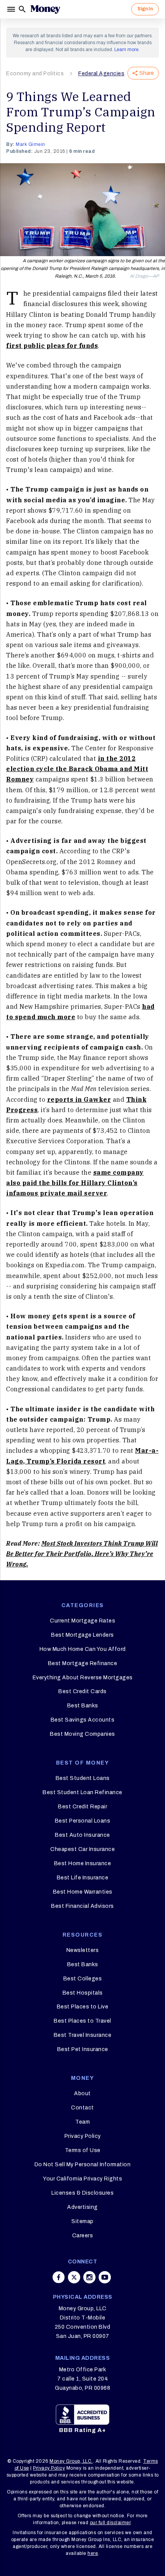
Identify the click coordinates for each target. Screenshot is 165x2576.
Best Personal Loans (83, 1821)
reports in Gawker (79, 1099)
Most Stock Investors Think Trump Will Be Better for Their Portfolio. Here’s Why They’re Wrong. (82, 1554)
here (93, 2553)
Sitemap (82, 2221)
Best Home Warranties (83, 1892)
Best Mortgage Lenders (82, 1635)
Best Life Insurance (83, 1878)
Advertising (82, 2207)
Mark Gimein (31, 144)
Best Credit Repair (82, 1807)
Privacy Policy (83, 2136)
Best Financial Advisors (82, 1906)
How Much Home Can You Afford (83, 1649)
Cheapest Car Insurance (82, 1849)
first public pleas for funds (52, 346)
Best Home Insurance (83, 1863)
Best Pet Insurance (83, 2049)
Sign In (145, 9)
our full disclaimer (110, 2523)
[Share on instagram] (89, 2277)
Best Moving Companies (82, 1734)
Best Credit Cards (82, 1691)
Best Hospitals (83, 1993)
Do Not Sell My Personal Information (83, 2165)
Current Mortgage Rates (82, 1621)
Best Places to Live (83, 2007)
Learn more (126, 50)
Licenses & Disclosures (82, 2193)
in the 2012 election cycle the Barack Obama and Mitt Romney (77, 769)
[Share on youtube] (105, 2277)
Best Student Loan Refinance (82, 1792)
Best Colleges (83, 1979)
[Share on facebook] (59, 2277)
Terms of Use (83, 2150)
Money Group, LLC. (71, 2461)
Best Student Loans (83, 1778)
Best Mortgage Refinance (83, 1663)
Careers (83, 2236)
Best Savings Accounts (83, 1720)
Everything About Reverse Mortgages (83, 1678)
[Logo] (45, 9)
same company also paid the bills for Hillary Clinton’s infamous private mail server (75, 1183)
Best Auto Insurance (82, 1835)
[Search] (22, 9)
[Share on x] (74, 2277)
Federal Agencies (101, 74)
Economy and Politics (35, 74)
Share (147, 73)
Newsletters (83, 1950)
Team (82, 2122)
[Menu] (12, 9)
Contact (82, 2108)
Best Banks (83, 1706)
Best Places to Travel (82, 2021)
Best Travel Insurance (83, 2035)
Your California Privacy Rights (82, 2179)
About (82, 2093)
